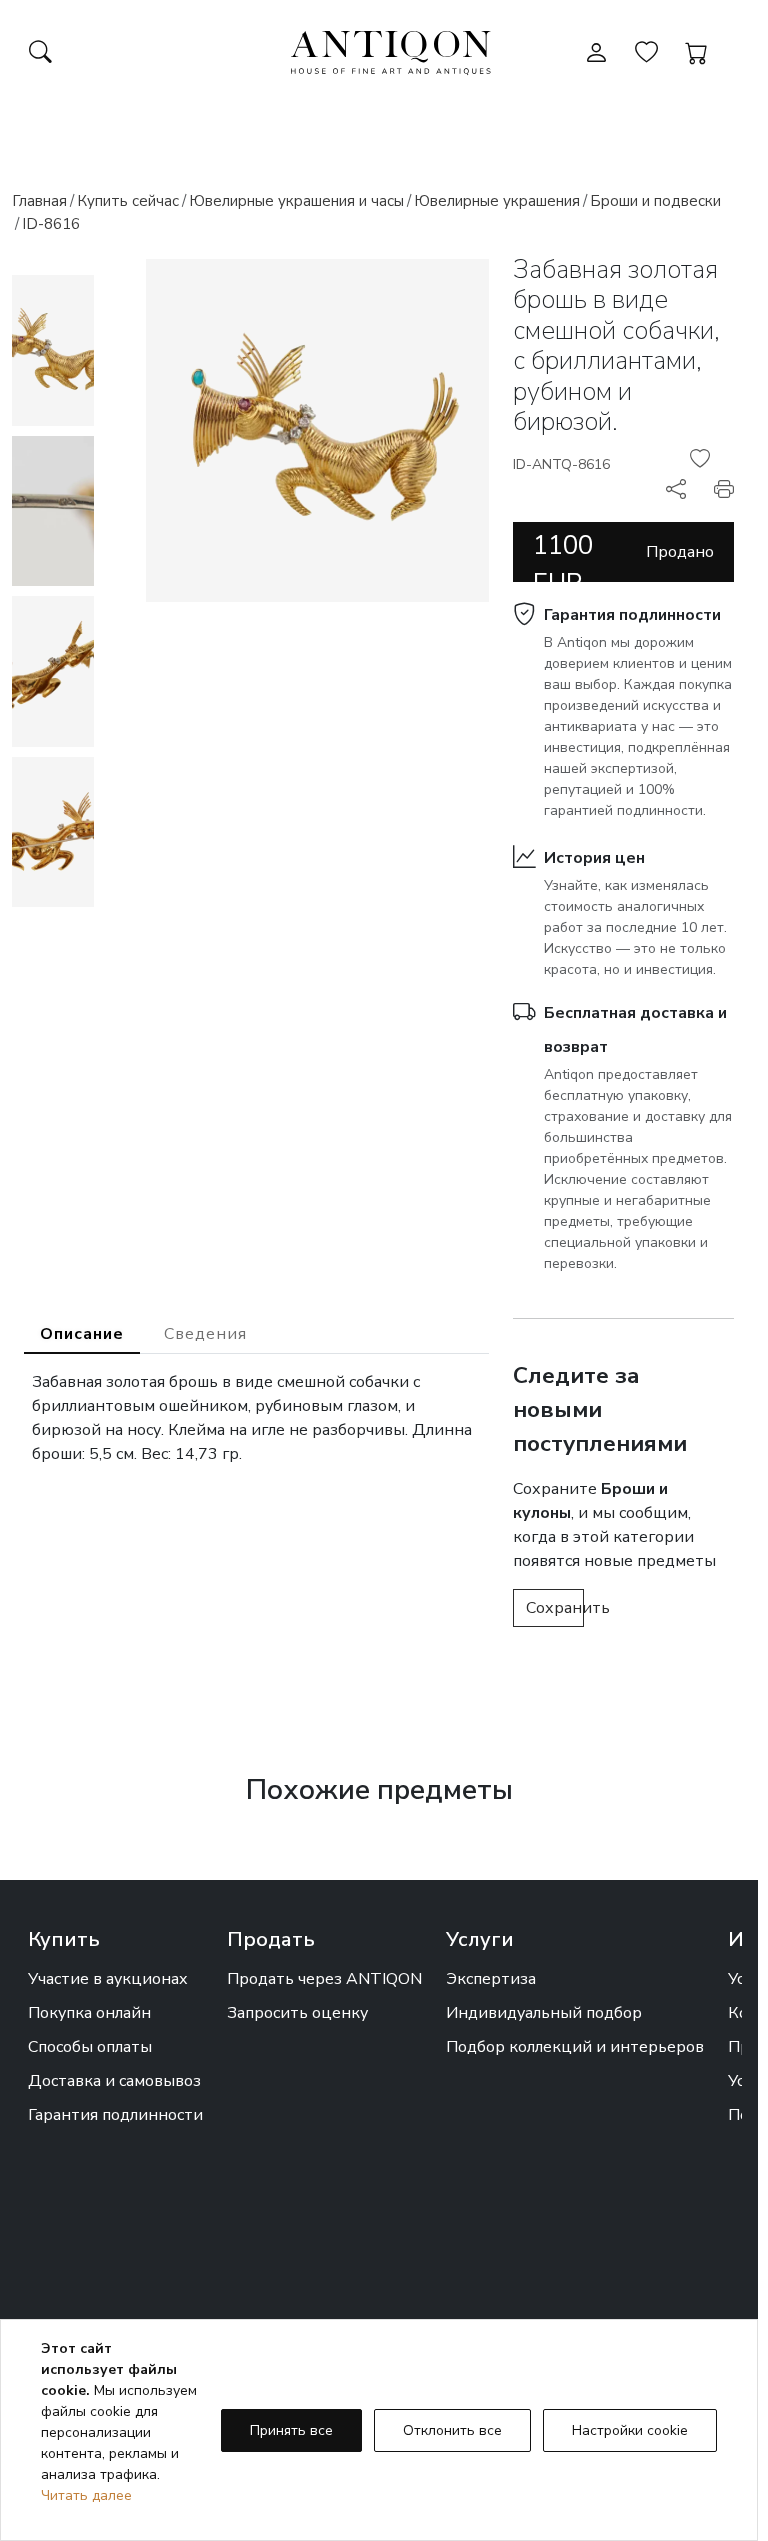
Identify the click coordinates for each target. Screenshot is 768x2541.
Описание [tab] (82, 1334)
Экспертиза (491, 1979)
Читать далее (86, 2495)
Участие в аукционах (108, 1979)
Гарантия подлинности (632, 615)
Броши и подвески (655, 201)
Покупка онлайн (89, 2013)
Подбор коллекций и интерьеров (575, 2047)
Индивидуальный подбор (544, 2013)
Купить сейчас (128, 201)
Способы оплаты (90, 2047)
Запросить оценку (297, 2013)
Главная (39, 201)
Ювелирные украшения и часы (296, 201)
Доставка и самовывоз (114, 2081)
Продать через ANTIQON (324, 1979)
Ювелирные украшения (497, 201)
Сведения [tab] (205, 1334)
